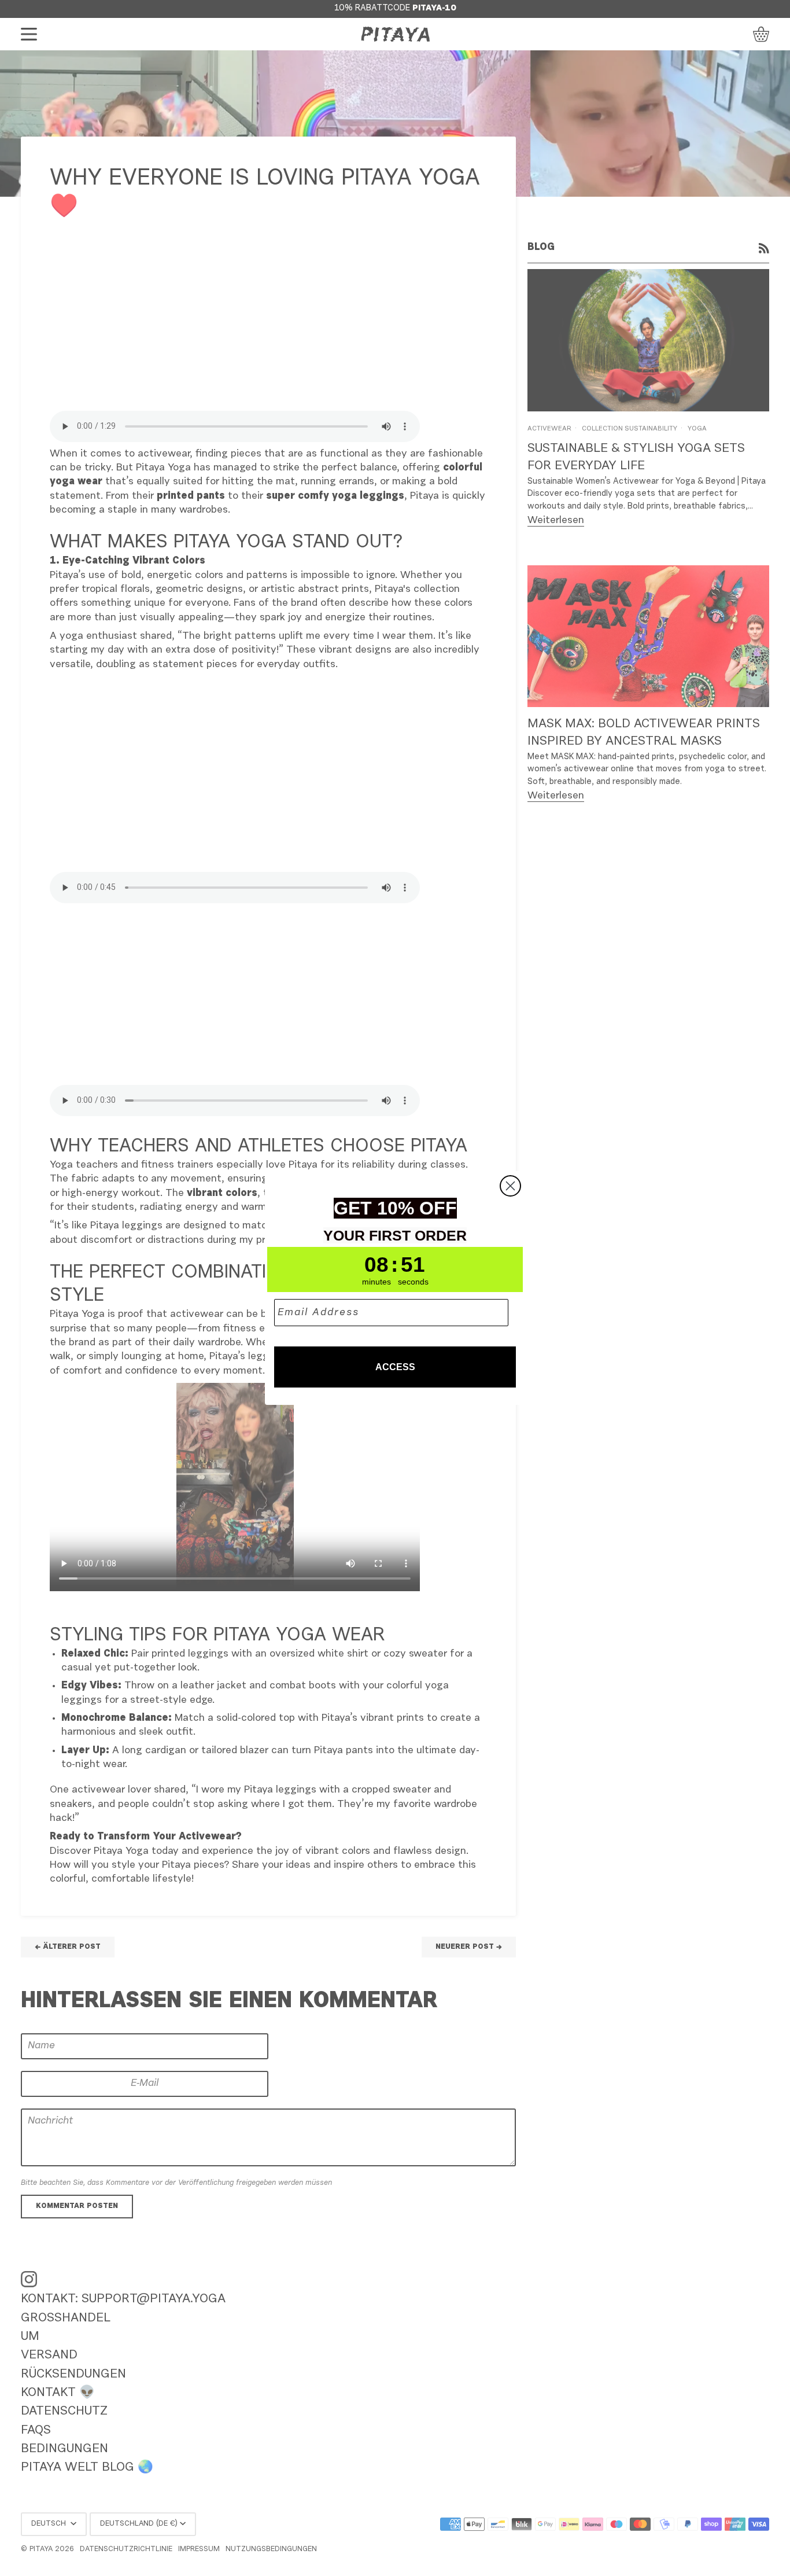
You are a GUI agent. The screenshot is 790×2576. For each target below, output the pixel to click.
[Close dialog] (510, 1186)
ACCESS (395, 1367)
